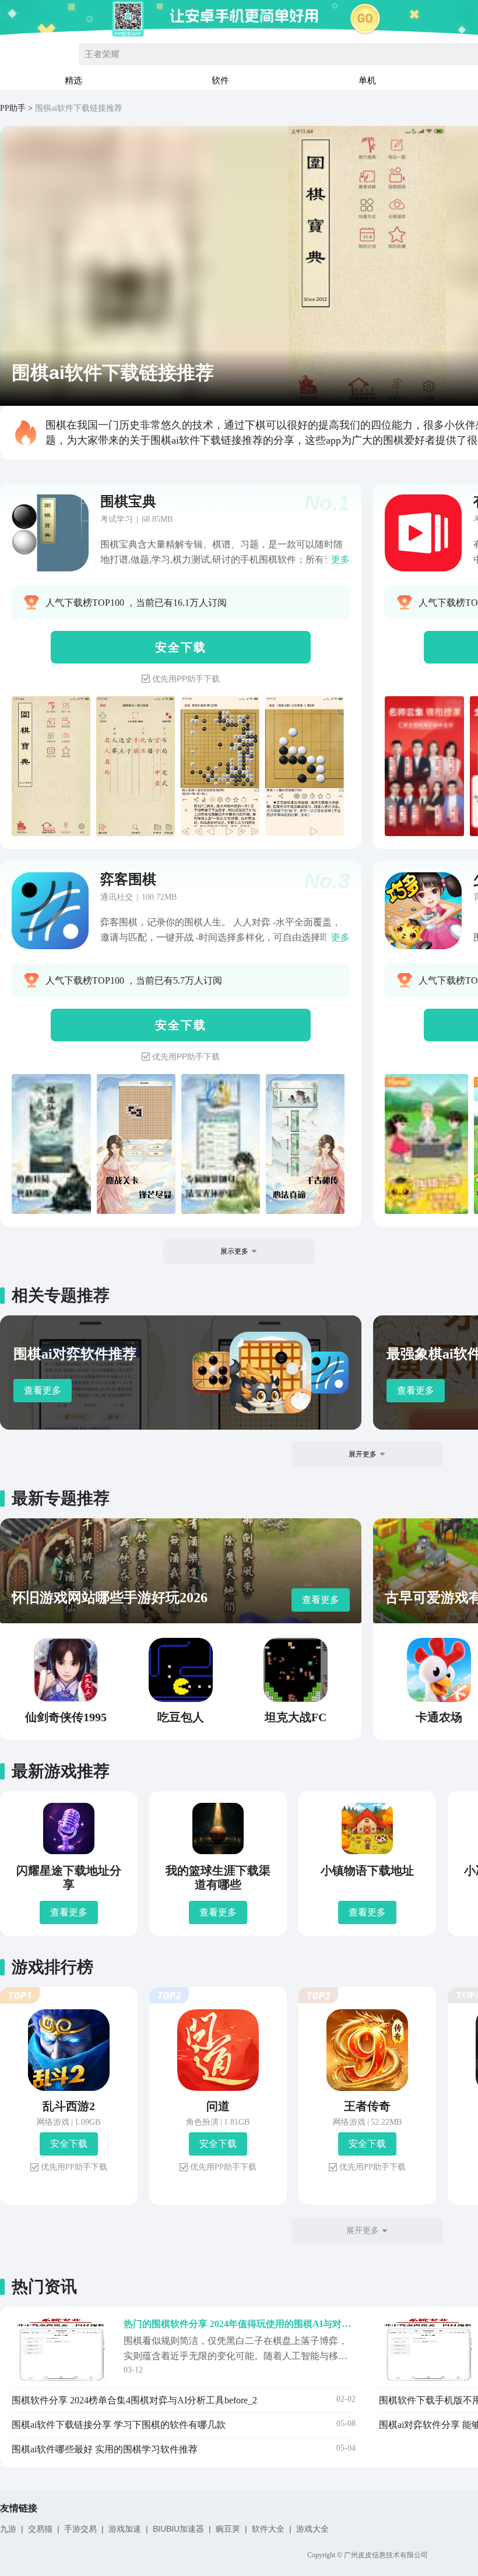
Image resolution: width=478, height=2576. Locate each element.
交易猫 (40, 2529)
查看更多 (43, 1390)
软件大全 (268, 2529)
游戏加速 (125, 2529)
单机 (367, 80)
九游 (8, 2529)
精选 (73, 80)
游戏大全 (312, 2529)
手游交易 (80, 2529)
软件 (220, 80)
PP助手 (13, 108)
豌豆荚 (228, 2529)
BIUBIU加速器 (178, 2529)
